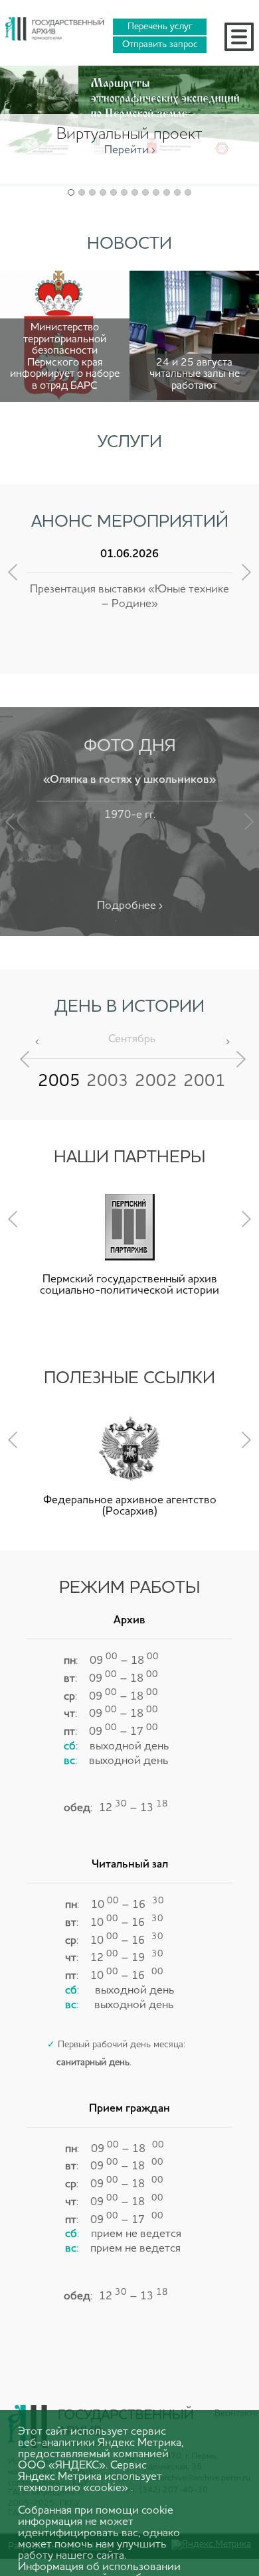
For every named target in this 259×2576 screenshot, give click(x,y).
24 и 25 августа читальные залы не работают (195, 374)
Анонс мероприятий (130, 522)
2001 (205, 1081)
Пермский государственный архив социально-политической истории (129, 1285)
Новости (129, 244)
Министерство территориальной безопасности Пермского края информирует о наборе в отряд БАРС (65, 357)
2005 (59, 1081)
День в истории (129, 1007)
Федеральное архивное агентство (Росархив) (130, 1506)
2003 (108, 1081)
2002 (156, 1081)
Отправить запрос (160, 44)
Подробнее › (130, 906)
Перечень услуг (160, 27)
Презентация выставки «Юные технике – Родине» (129, 597)
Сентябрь (132, 1039)
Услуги (130, 442)
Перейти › (130, 150)
